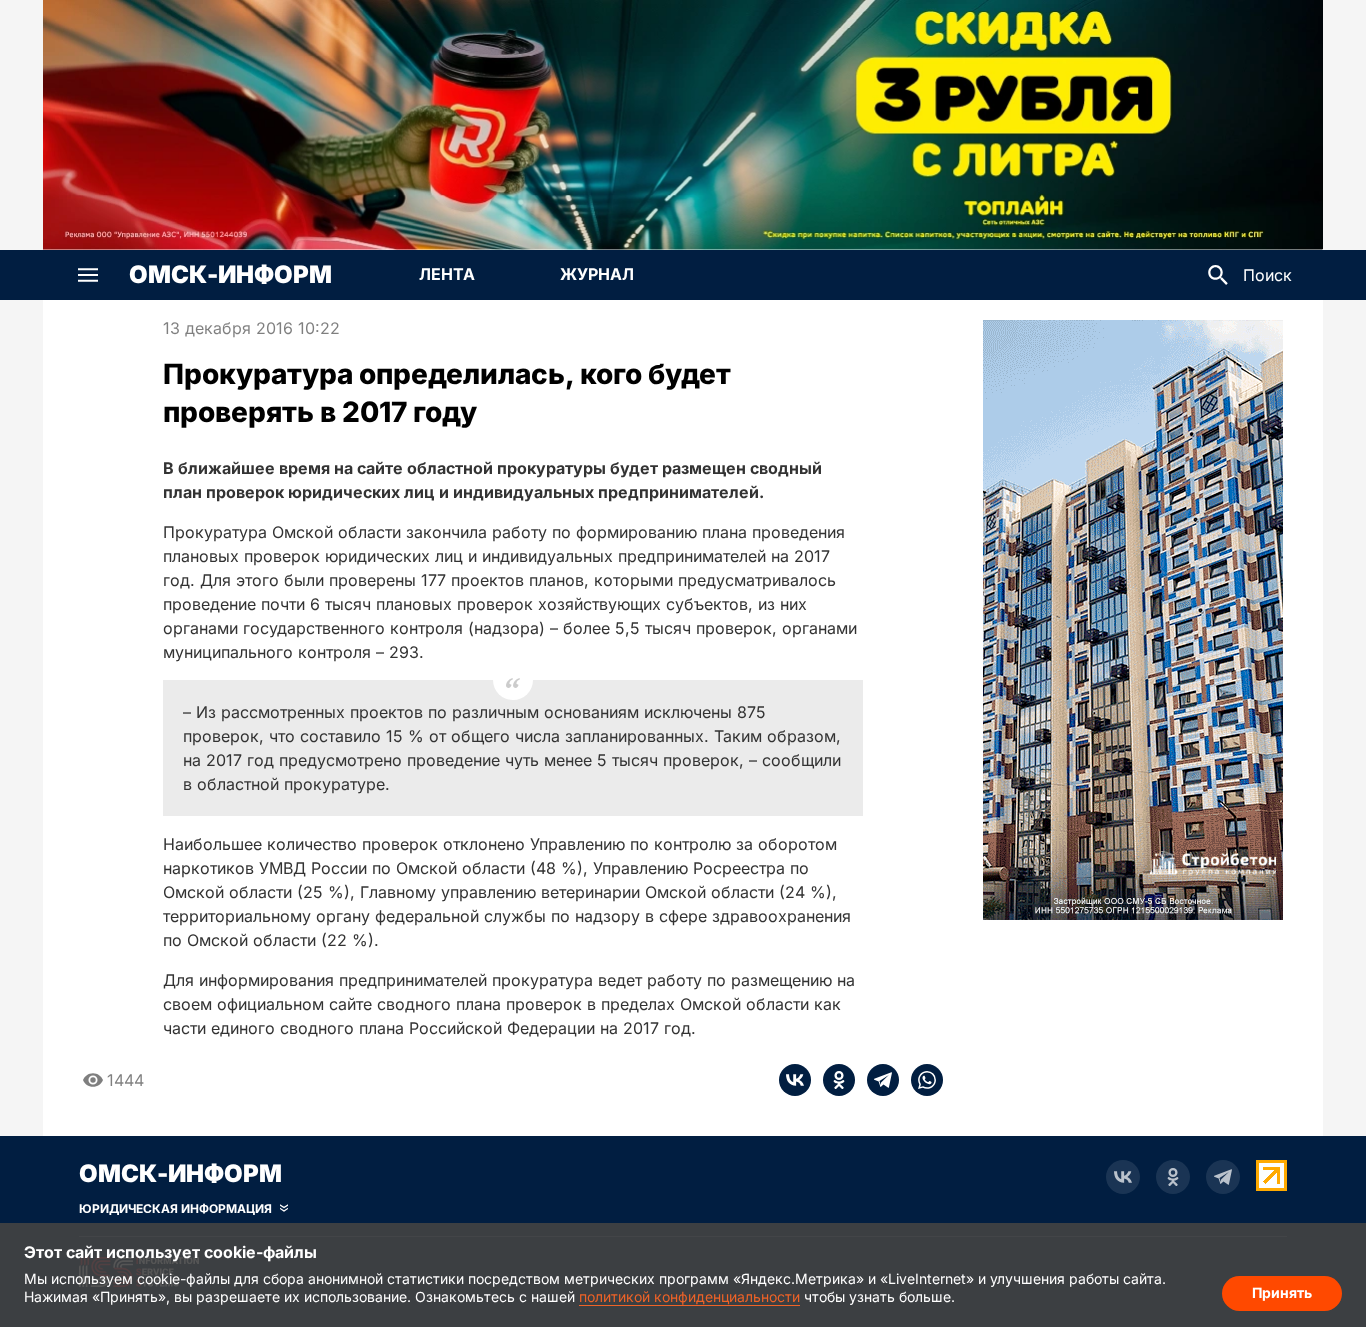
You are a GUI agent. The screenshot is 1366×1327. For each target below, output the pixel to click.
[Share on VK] (795, 1080)
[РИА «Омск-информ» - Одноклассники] (1173, 1177)
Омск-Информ (230, 275)
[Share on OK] (833, 1080)
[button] (88, 275)
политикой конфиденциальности (689, 1296)
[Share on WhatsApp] (921, 1080)
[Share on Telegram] (877, 1080)
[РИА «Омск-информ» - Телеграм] (1223, 1177)
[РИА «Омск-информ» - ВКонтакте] (1123, 1177)
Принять (1282, 1292)
